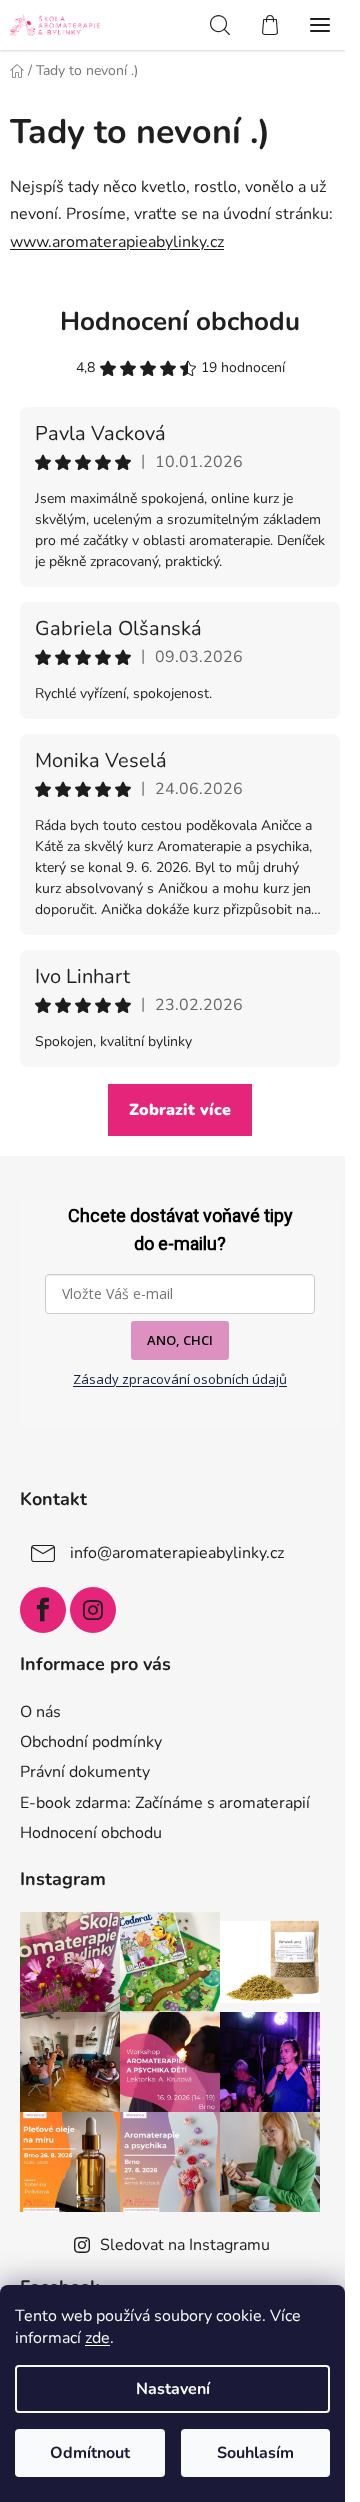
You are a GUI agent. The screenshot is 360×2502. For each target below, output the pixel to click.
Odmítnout (90, 2453)
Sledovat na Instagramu (185, 2245)
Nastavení (173, 2389)
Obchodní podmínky (91, 1742)
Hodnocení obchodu (180, 321)
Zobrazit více (180, 1110)
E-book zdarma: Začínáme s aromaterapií (165, 1803)
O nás (40, 1712)
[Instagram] (93, 1610)
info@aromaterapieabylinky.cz (177, 1553)
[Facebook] (43, 1610)
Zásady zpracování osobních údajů (180, 1379)
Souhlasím (255, 2453)
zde (97, 2338)
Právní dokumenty (85, 1772)
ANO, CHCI (180, 1340)
